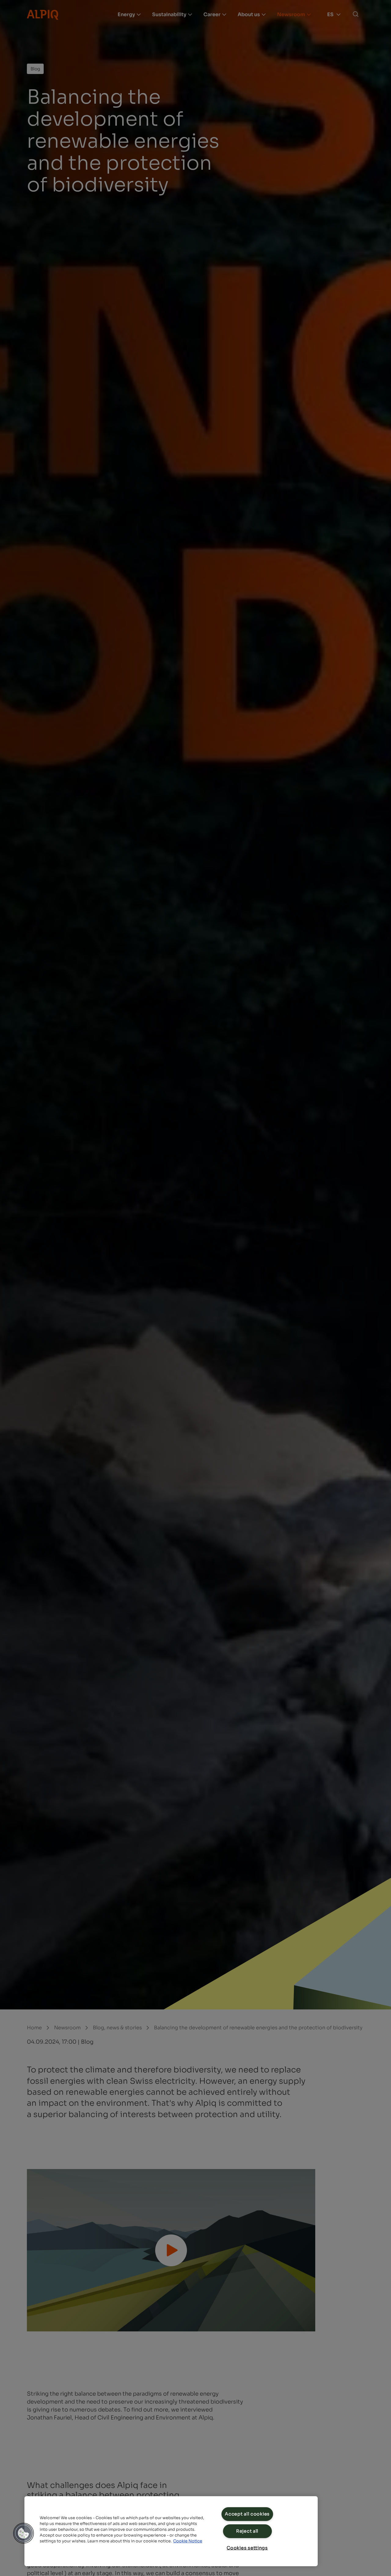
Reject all (247, 2531)
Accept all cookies (247, 2514)
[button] (24, 2533)
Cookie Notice (188, 2541)
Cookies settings (247, 2548)
